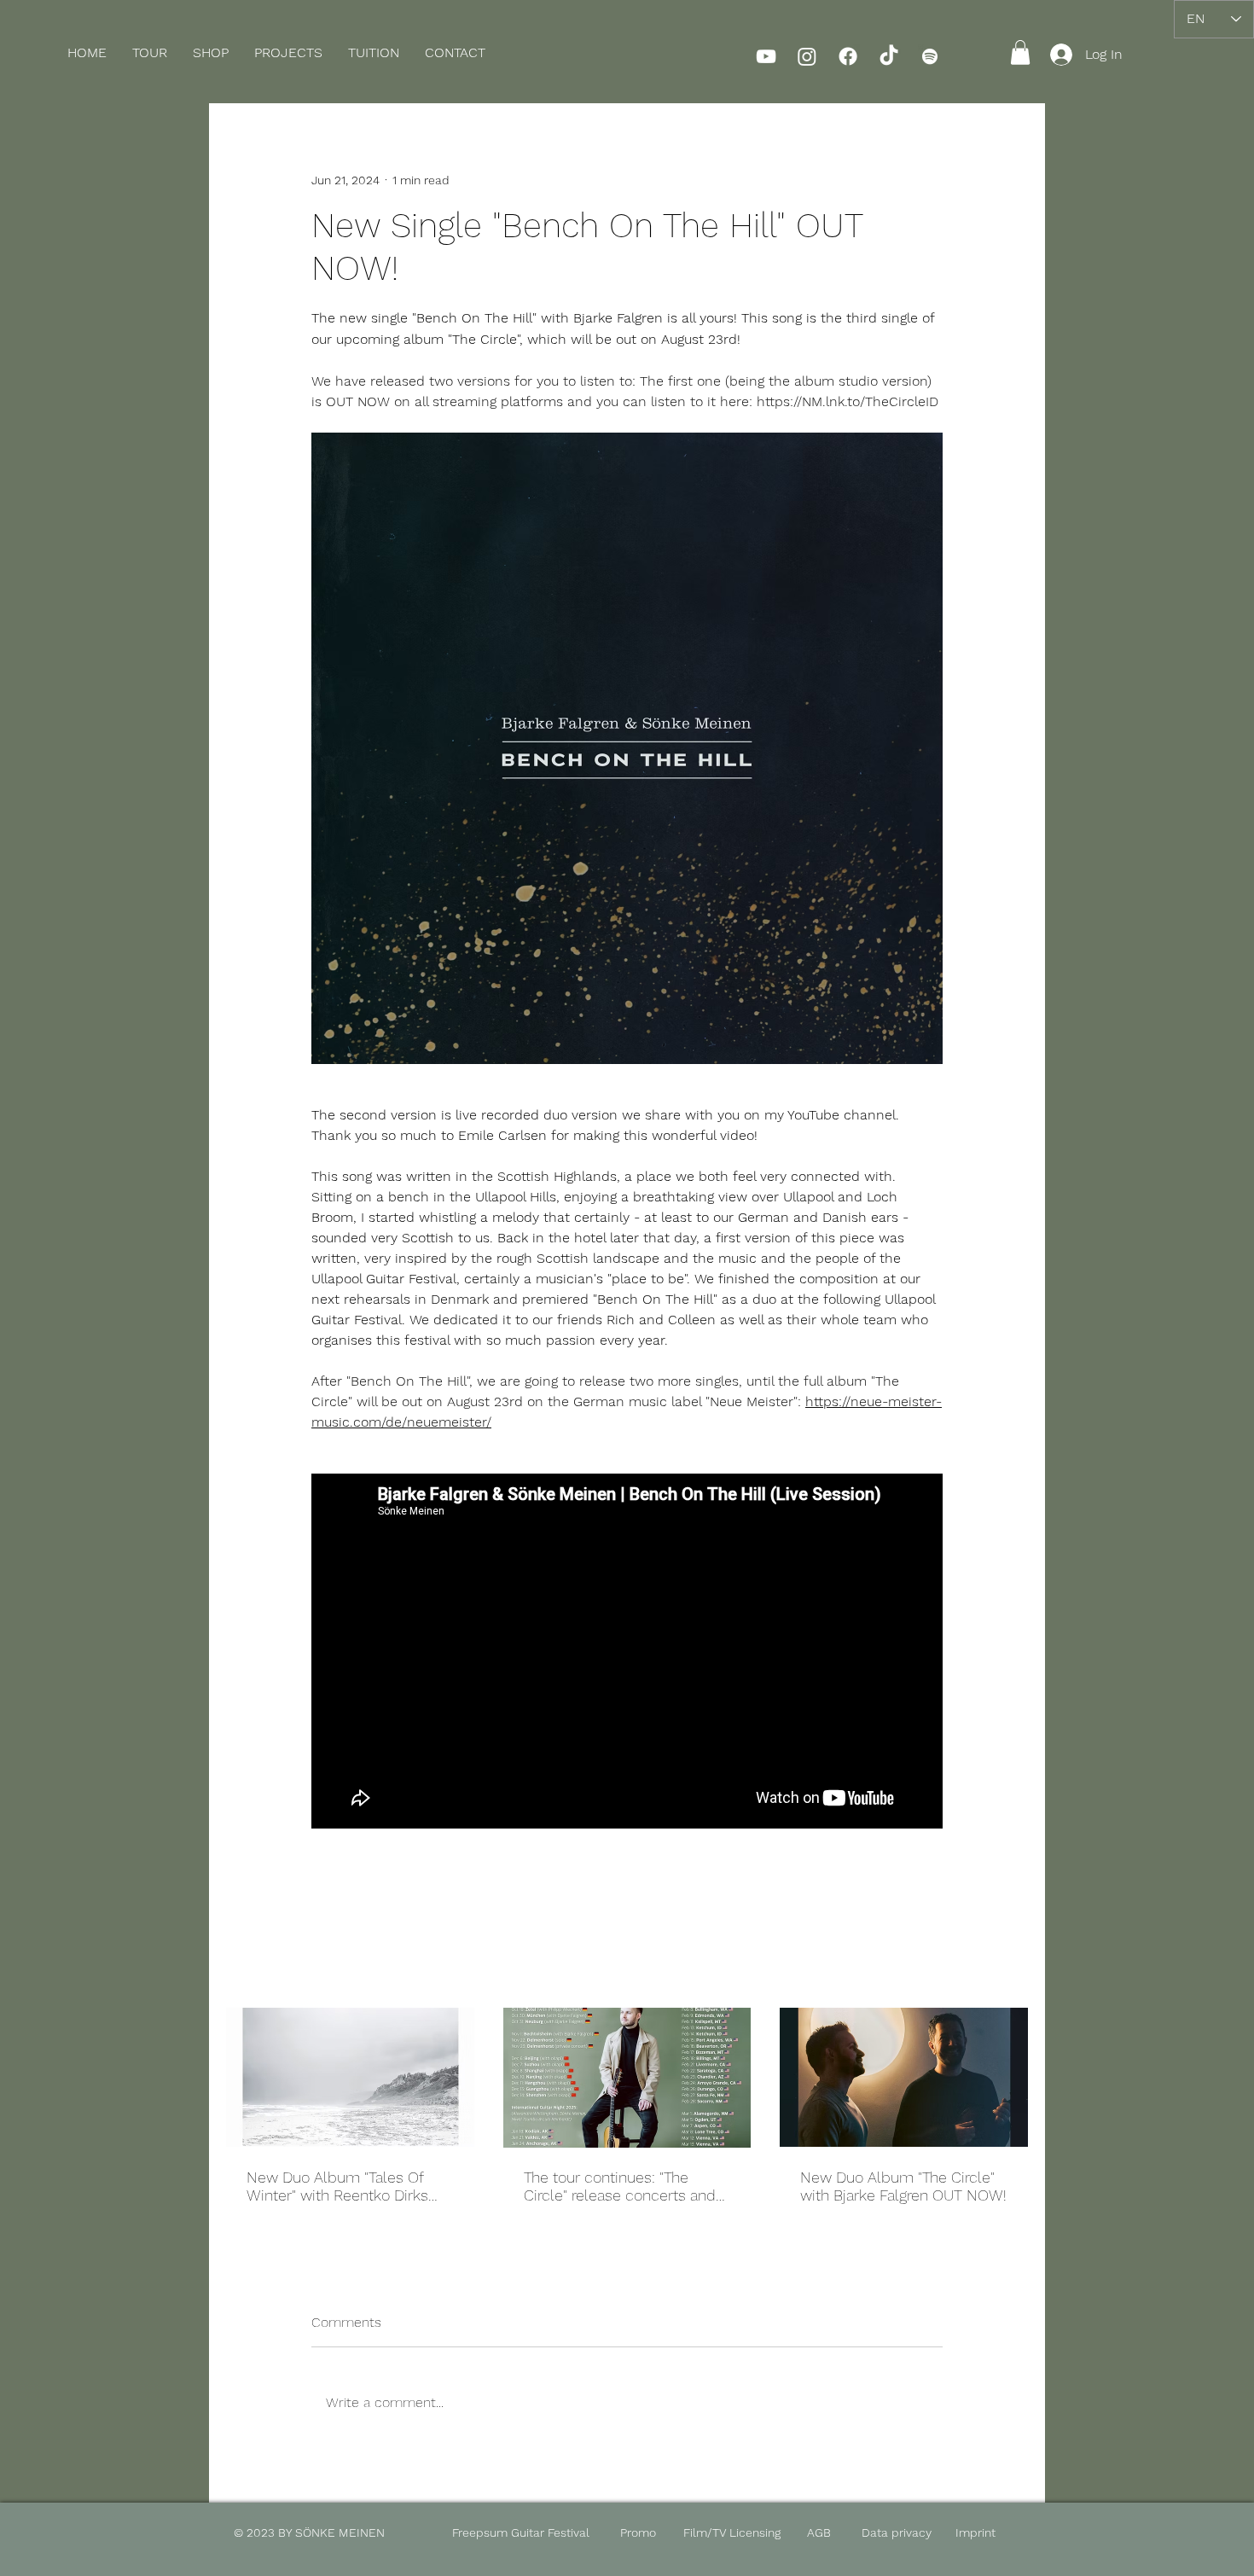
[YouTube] (766, 56)
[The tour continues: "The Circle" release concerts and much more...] (627, 2078)
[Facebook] (848, 56)
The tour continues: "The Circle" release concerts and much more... (620, 2186)
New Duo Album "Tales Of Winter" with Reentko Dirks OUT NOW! (337, 2186)
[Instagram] (807, 56)
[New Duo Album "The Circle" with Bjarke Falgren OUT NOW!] (904, 2077)
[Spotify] (930, 56)
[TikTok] (889, 56)
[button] (211, 53)
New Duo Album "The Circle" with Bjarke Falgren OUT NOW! (903, 2186)
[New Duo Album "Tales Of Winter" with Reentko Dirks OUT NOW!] (350, 2077)
